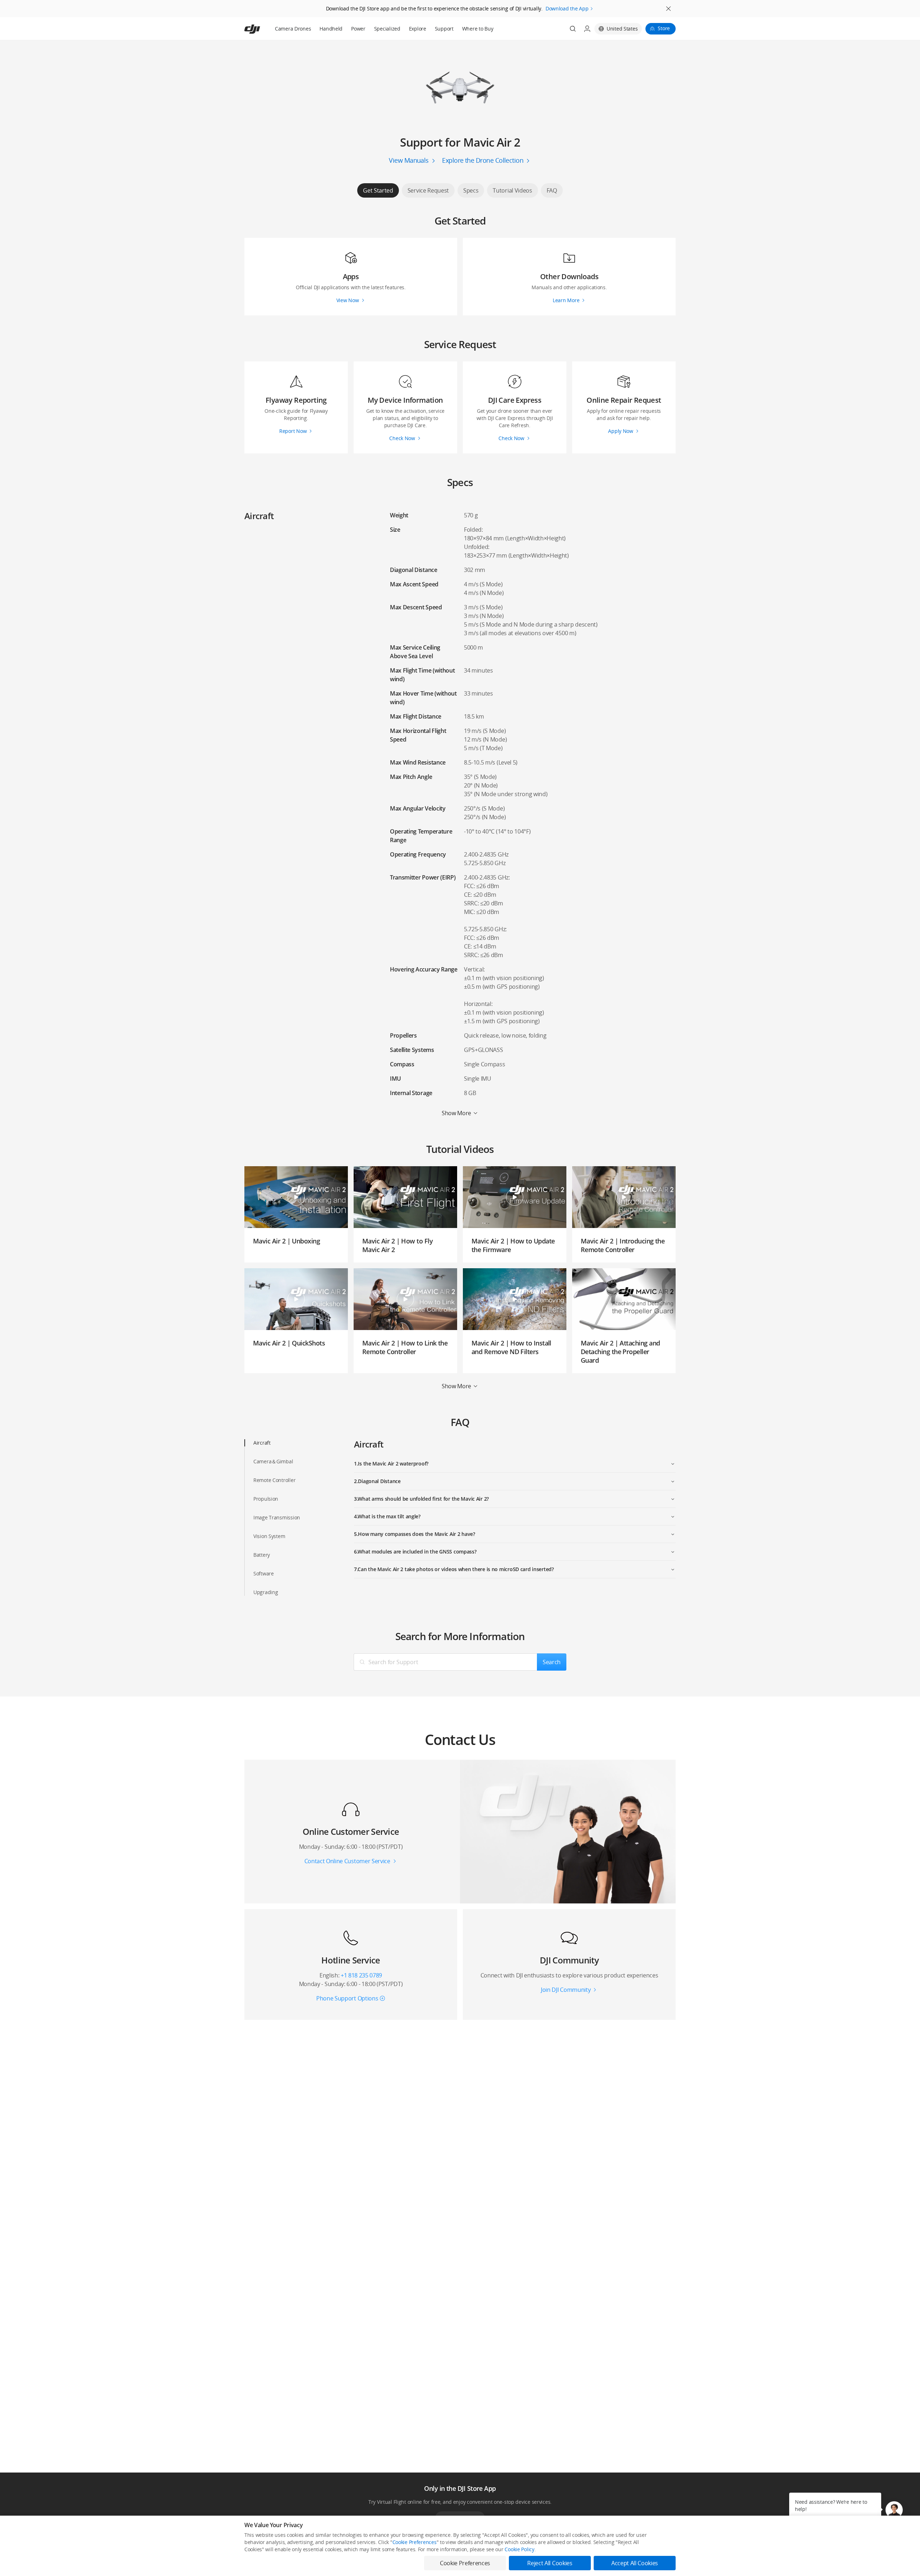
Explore (418, 29)
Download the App (567, 8)
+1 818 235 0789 (361, 1975)
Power (358, 29)
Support (444, 29)
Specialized (387, 29)
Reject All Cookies (550, 2563)
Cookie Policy (519, 2549)
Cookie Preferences (415, 2542)
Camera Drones (293, 29)
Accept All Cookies (635, 2563)
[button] (894, 2510)
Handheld (331, 29)
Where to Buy (478, 29)
